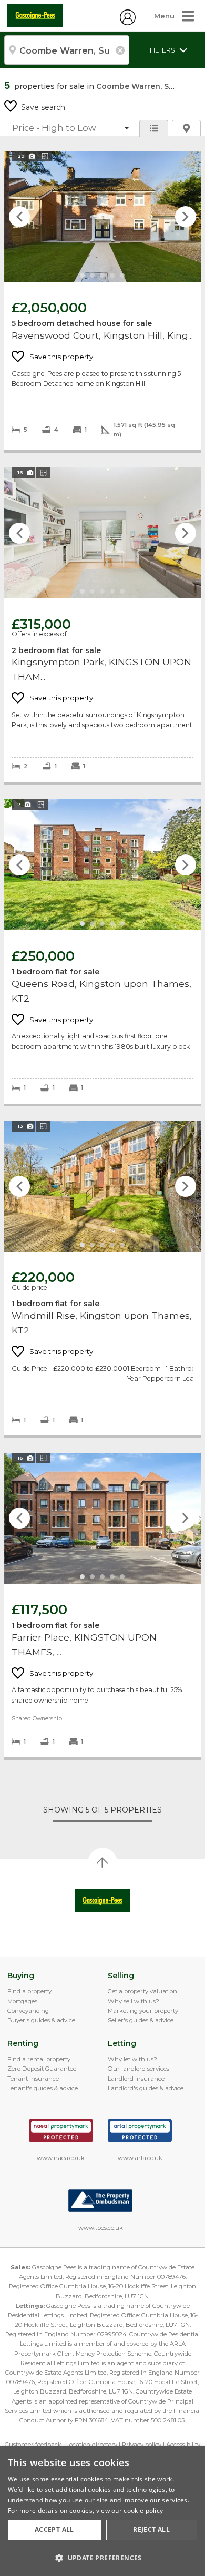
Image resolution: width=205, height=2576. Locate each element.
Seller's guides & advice (141, 2020)
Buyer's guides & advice (41, 2020)
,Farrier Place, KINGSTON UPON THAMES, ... (102, 1605)
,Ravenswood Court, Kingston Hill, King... (102, 301)
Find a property (29, 1991)
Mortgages (22, 2001)
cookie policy (143, 2511)
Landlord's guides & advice (146, 2088)
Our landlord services (139, 2069)
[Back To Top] (102, 1862)
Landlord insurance (136, 2079)
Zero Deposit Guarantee (42, 2069)
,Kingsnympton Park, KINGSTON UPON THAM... (102, 625)
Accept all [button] (54, 2529)
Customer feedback (33, 2445)
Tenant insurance (33, 2079)
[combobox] (67, 50)
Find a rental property (39, 2059)
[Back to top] (103, 1901)
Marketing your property (143, 2011)
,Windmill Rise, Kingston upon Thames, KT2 (102, 1278)
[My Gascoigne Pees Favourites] (128, 23)
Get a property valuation (142, 1991)
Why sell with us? (134, 2001)
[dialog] (102, 2511)
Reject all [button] (151, 2529)
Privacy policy (142, 2445)
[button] (102, 2558)
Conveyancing (28, 2011)
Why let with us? (132, 2059)
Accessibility (183, 2445)
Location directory (92, 2445)
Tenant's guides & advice (43, 2088)
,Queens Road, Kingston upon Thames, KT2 (102, 951)
